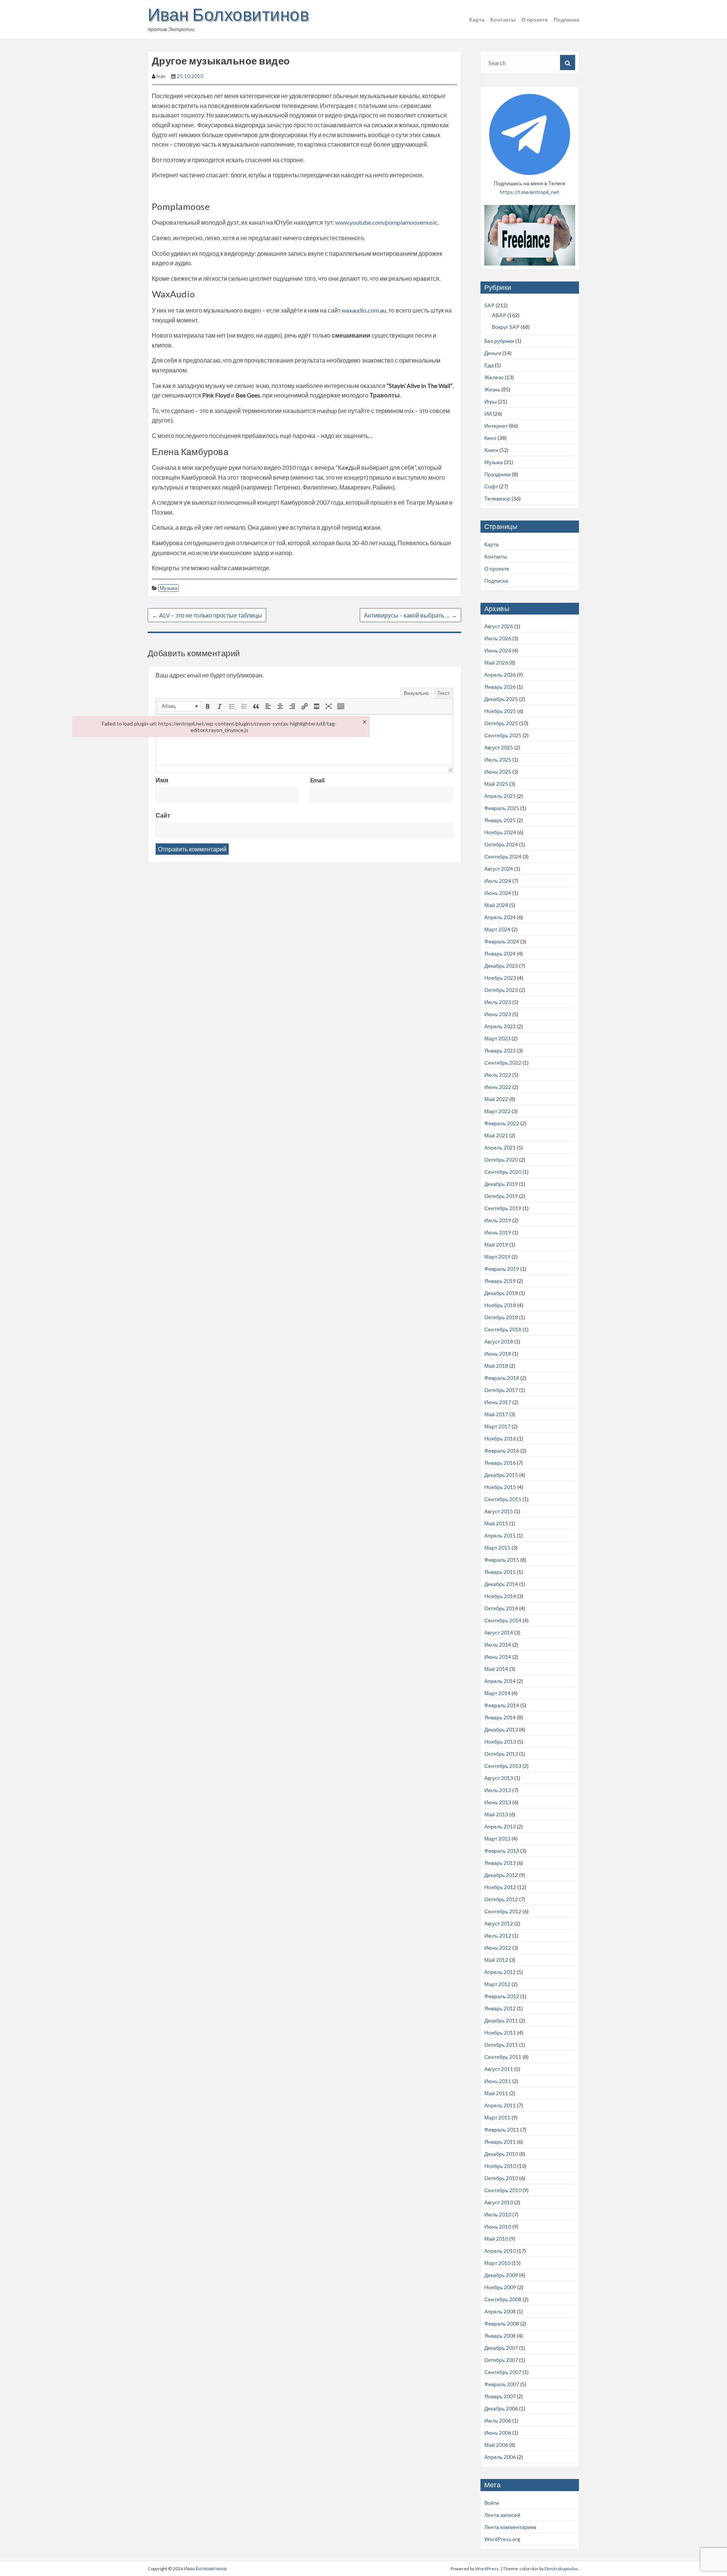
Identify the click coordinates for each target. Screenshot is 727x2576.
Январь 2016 (500, 1463)
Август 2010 (499, 2202)
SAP (489, 305)
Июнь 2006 (498, 2433)
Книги (491, 450)
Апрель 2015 (500, 1535)
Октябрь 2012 (501, 1899)
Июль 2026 (498, 638)
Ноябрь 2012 (500, 1887)
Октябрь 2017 (501, 1390)
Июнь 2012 (498, 1948)
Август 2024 (499, 869)
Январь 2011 (500, 2142)
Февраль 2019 (502, 1269)
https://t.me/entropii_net (530, 192)
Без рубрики (499, 341)
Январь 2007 (500, 2396)
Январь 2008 (500, 2336)
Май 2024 (496, 905)
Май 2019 (496, 1244)
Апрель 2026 (500, 675)
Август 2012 (499, 1923)
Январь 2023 (500, 1050)
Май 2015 (496, 1523)
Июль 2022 (498, 1075)
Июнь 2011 (498, 2081)
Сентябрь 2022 (503, 1063)
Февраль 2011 (502, 2129)
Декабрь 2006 (501, 2408)
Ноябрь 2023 (500, 978)
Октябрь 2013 (501, 1754)
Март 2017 (497, 1426)
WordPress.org (502, 2539)
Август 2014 (499, 1632)
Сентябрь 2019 (503, 1208)
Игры (491, 401)
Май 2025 (496, 784)
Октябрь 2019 (501, 1196)
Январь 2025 (500, 820)
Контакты (503, 20)
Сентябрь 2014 (503, 1620)
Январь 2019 (500, 1281)
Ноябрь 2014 (500, 1596)
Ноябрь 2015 (500, 1487)
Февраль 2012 (502, 1996)
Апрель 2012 (500, 1972)
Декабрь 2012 (501, 1875)
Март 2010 (497, 2263)
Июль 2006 (498, 2420)
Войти (492, 2503)
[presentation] (179, 706)
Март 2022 (497, 1111)
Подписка (566, 20)
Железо (494, 377)
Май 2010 (496, 2239)
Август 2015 (499, 1511)
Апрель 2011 (500, 2105)
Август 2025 (499, 747)
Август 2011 (499, 2069)
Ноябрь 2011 (500, 2032)
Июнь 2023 (498, 1014)
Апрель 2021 (500, 1147)
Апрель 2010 (500, 2251)
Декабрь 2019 (501, 1184)
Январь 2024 (500, 953)
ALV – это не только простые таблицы (207, 615)
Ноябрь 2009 (500, 2287)
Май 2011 (496, 2093)
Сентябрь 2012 (503, 1911)
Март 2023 (497, 1038)
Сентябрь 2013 (503, 1766)
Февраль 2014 (502, 1705)
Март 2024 (497, 929)
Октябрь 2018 (501, 1317)
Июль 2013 (498, 1790)
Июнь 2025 (498, 772)
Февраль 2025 (502, 808)
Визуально (416, 693)
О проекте (535, 20)
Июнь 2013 (498, 1802)
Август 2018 (499, 1341)
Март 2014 (497, 1693)
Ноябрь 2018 (500, 1305)
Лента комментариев (510, 2527)
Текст (444, 693)
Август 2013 (499, 1778)
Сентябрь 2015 (503, 1499)
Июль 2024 (498, 881)
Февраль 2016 (502, 1451)
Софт (491, 486)
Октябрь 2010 (501, 2178)
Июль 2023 (498, 1002)
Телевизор (497, 498)
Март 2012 (497, 1984)
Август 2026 (499, 626)
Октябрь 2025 (501, 723)
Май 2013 (496, 1814)
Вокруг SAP (506, 327)
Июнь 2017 (498, 1402)
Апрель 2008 (500, 2311)
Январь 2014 (500, 1717)
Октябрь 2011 (501, 2045)
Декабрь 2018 (501, 1293)
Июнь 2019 (498, 1232)
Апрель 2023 (500, 1026)
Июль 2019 (498, 1220)
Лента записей (502, 2515)
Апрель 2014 (500, 1681)
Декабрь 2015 (501, 1475)
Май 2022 (496, 1099)
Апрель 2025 (500, 796)
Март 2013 (497, 1839)
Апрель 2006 (500, 2457)
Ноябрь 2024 (500, 832)
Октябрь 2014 (501, 1608)
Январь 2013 (500, 1863)
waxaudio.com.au (364, 310)
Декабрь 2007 (501, 2348)
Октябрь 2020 (501, 1160)
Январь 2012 (500, 2008)
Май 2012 (496, 1960)
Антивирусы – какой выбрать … (410, 615)
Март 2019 (497, 1257)
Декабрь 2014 (501, 1584)
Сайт (163, 815)
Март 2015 (497, 1548)
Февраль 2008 (502, 2323)
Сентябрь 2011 (503, 2057)
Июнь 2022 (498, 1087)
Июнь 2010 (498, 2226)
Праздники (498, 474)
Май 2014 (496, 1669)
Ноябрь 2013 (500, 1742)
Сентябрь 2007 (503, 2372)
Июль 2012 (498, 1936)
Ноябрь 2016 (500, 1438)
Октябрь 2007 (501, 2360)
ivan (161, 76)
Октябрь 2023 (501, 990)
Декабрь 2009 (501, 2275)
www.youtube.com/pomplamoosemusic (386, 222)
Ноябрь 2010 (500, 2166)
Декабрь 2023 (501, 966)
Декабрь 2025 (501, 699)
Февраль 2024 (502, 941)
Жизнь (492, 389)
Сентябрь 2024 (503, 856)
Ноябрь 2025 (500, 711)
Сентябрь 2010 (503, 2190)
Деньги (493, 353)
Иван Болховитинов (228, 14)
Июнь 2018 (498, 1354)
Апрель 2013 (500, 1826)
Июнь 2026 (498, 650)
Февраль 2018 (502, 1378)
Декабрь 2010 (501, 2154)
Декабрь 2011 (501, 2020)
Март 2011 (497, 2117)
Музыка (168, 588)
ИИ (488, 414)
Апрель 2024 (500, 917)
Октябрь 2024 (501, 844)
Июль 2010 (498, 2214)
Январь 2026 (500, 687)
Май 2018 (496, 1366)
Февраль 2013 (502, 1851)
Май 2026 (496, 662)
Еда (489, 365)
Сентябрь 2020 (503, 1172)
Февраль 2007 (502, 2384)
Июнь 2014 (498, 1657)
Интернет (496, 426)
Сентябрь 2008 (503, 2299)
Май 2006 (496, 2445)
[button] (179, 706)
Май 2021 (496, 1135)
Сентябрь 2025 (503, 735)
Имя (162, 780)
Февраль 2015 (502, 1560)
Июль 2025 (498, 759)
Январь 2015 (500, 1572)
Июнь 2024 (498, 893)
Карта (477, 20)
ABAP (499, 315)
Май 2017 (496, 1414)
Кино (490, 438)
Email (317, 780)
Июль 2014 (498, 1645)
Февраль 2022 (502, 1123)
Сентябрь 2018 (503, 1329)
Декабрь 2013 (501, 1729)
